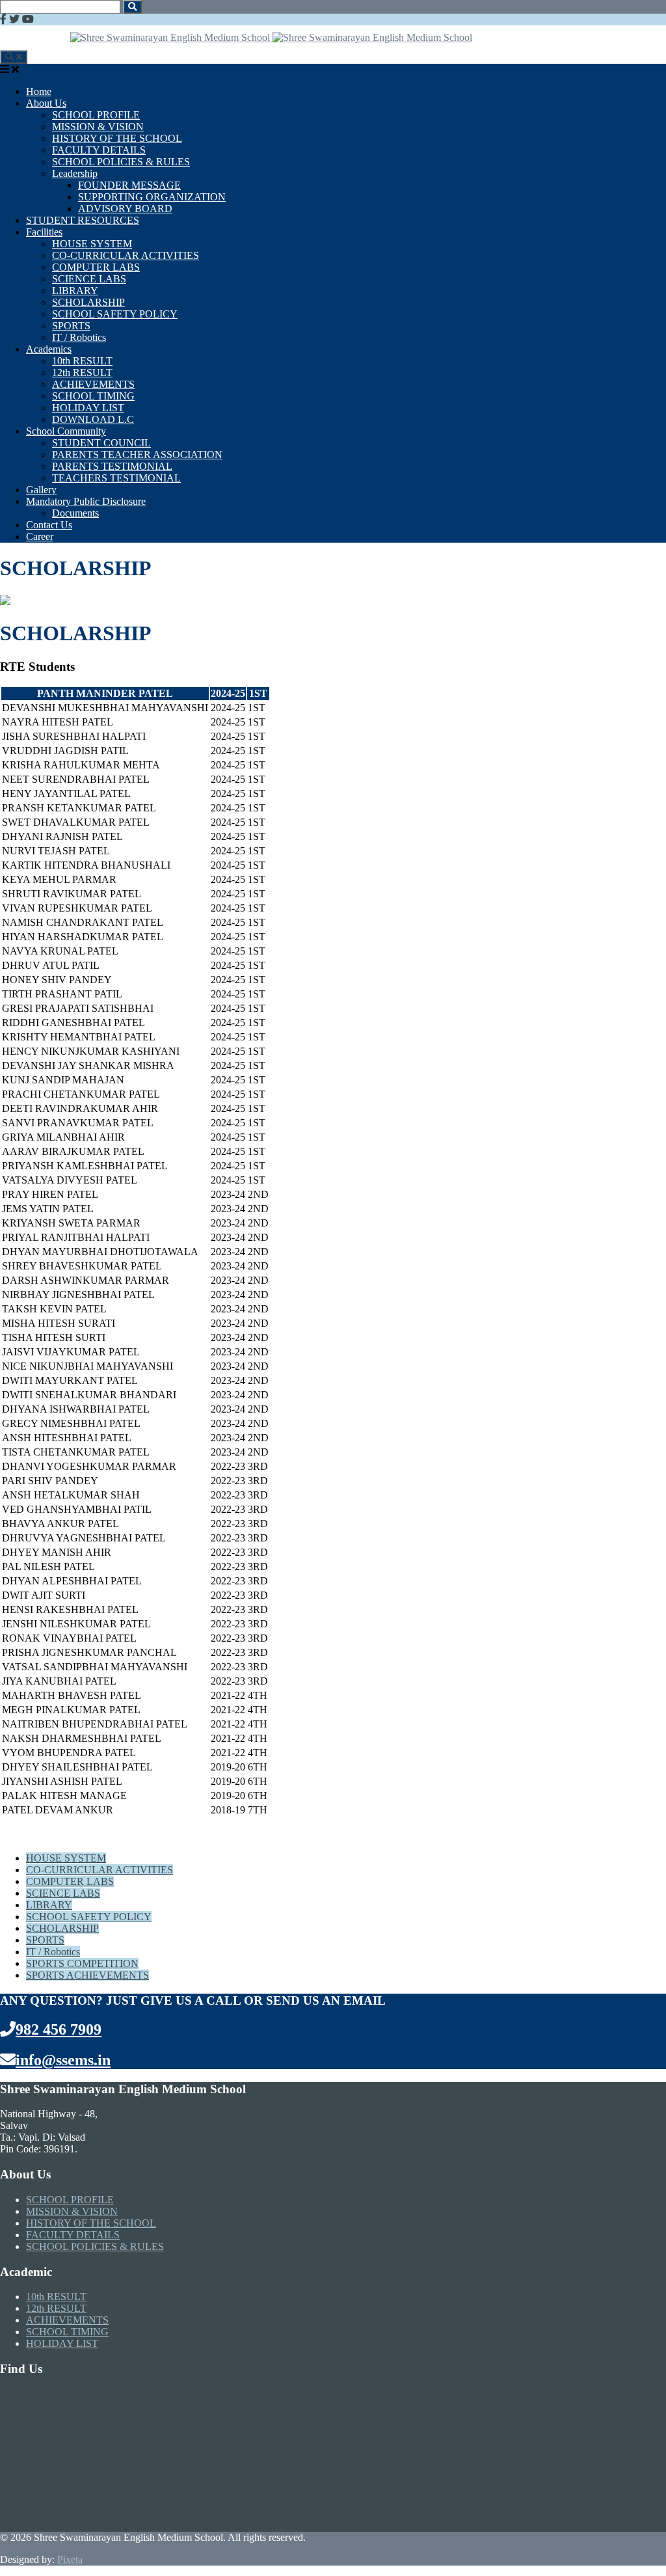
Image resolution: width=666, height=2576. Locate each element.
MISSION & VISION (98, 127)
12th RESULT (82, 373)
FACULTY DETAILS (99, 150)
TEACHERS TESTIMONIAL (116, 478)
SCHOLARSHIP (88, 302)
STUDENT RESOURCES (83, 220)
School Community (66, 431)
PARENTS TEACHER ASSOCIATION (137, 454)
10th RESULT (82, 361)
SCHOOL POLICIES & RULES (121, 162)
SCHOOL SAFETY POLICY (115, 314)
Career (40, 536)
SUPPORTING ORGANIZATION (152, 197)
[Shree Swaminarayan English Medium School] (171, 37)
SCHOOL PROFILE (96, 115)
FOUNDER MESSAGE (129, 185)
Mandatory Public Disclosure (86, 501)
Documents (75, 513)
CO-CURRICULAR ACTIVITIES (126, 255)
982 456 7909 (59, 2029)
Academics (49, 349)
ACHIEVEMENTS (93, 384)
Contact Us (49, 525)
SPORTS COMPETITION (82, 1963)
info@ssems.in (63, 2060)
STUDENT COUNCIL (101, 443)
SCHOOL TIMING (93, 396)
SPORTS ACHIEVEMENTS (87, 1975)
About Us (46, 103)
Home (39, 91)
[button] (132, 7)
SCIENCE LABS (89, 279)
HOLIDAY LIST (88, 408)
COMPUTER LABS (96, 267)
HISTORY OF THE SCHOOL (117, 138)
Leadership (75, 173)
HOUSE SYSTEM (92, 244)
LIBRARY (75, 291)
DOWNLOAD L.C (93, 419)
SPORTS (71, 326)
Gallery (41, 490)
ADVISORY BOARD (125, 209)
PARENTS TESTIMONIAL (112, 466)
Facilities (44, 232)
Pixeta (70, 2559)
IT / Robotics (79, 337)
